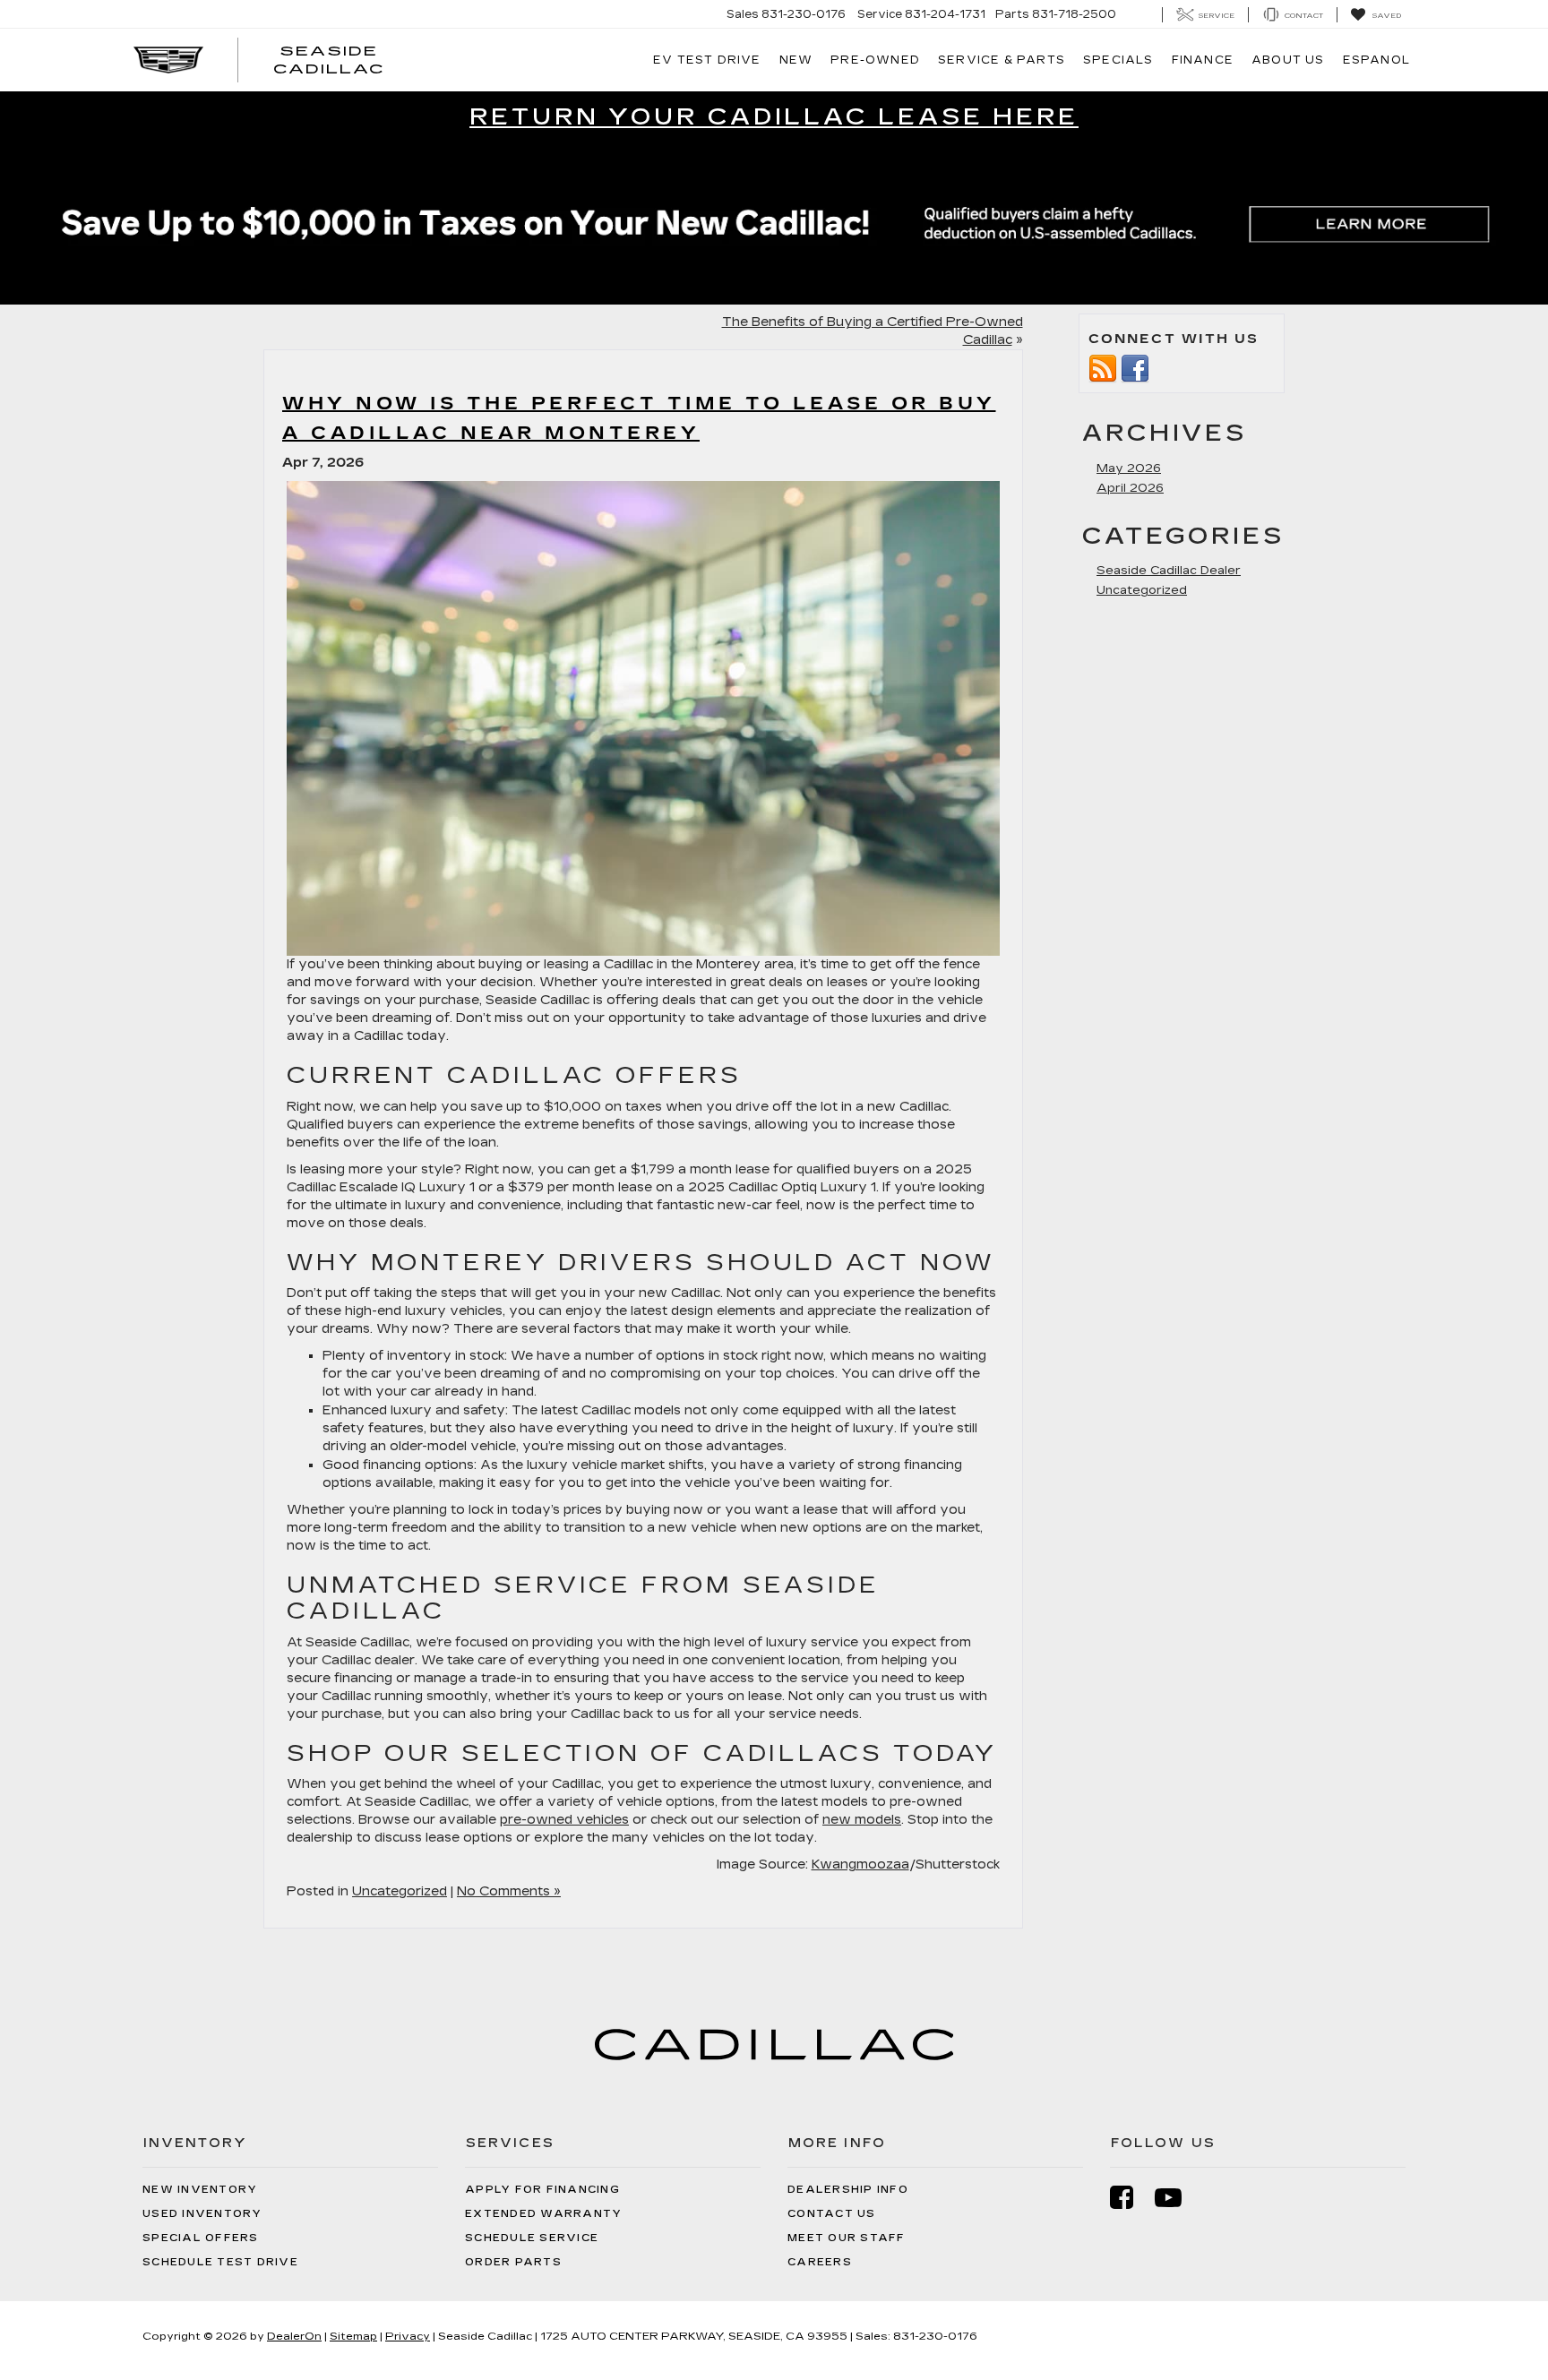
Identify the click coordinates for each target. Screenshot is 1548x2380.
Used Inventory (202, 2214)
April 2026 (1130, 488)
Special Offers (201, 2238)
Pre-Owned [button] (875, 60)
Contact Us (832, 2214)
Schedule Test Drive (220, 2262)
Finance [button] (1203, 60)
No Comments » (509, 1891)
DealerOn (294, 2336)
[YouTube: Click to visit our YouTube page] (1177, 2198)
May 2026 (1129, 468)
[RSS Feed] (1103, 367)
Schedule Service (532, 2238)
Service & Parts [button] (1002, 60)
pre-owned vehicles (564, 1820)
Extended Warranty (543, 2214)
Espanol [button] (1376, 60)
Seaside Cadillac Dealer (1169, 571)
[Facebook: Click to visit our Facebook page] (1131, 2198)
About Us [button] (1288, 60)
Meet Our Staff (847, 2238)
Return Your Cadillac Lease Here (774, 117)
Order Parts (513, 2262)
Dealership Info (848, 2190)
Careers (820, 2262)
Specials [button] (1118, 60)
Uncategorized (400, 1891)
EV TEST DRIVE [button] (707, 60)
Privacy (408, 2336)
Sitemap (353, 2336)
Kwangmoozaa (860, 1864)
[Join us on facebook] (1135, 367)
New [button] (796, 60)
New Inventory (200, 2190)
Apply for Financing (542, 2190)
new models (862, 1820)
